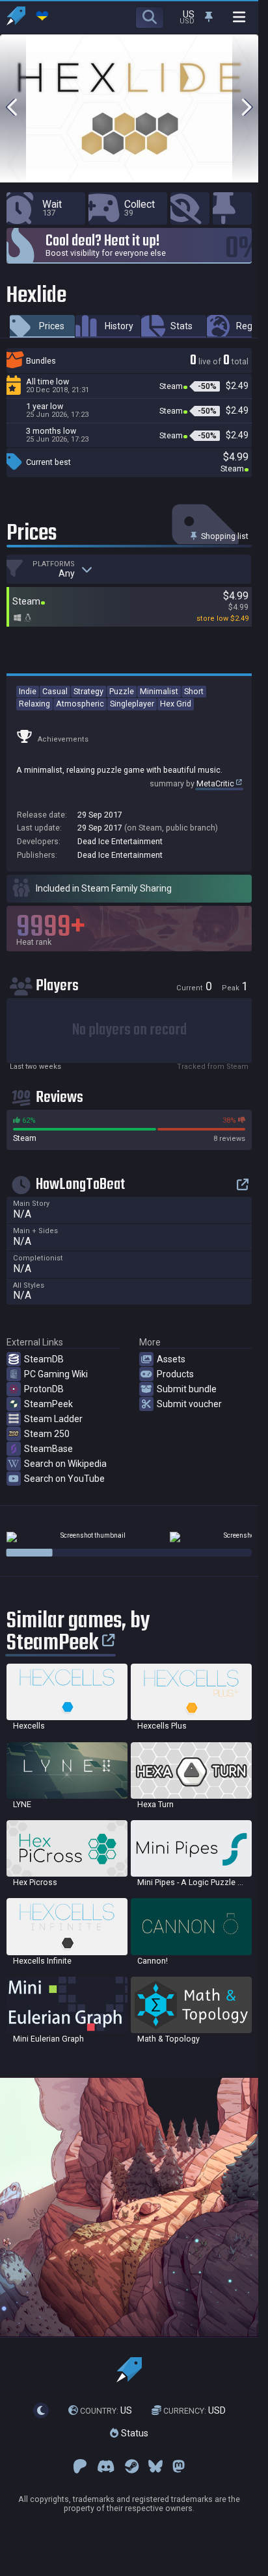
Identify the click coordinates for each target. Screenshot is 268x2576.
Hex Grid (176, 704)
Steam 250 (47, 1434)
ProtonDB (44, 1389)
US (106, 2410)
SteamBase (48, 1449)
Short (194, 691)
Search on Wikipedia (65, 1464)
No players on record (129, 1030)
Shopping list (224, 536)
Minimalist (159, 691)
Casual (55, 691)
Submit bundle (187, 1389)
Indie (28, 691)
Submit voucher (189, 1404)
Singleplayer (132, 704)
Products (175, 1374)
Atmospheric (80, 704)
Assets (171, 1359)
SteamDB (44, 1359)
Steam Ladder (53, 1419)
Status (133, 2433)
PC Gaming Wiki (56, 1374)
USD (194, 2410)
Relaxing (34, 704)
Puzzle (122, 691)
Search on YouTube (64, 1479)
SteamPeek (48, 1404)
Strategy (88, 691)
